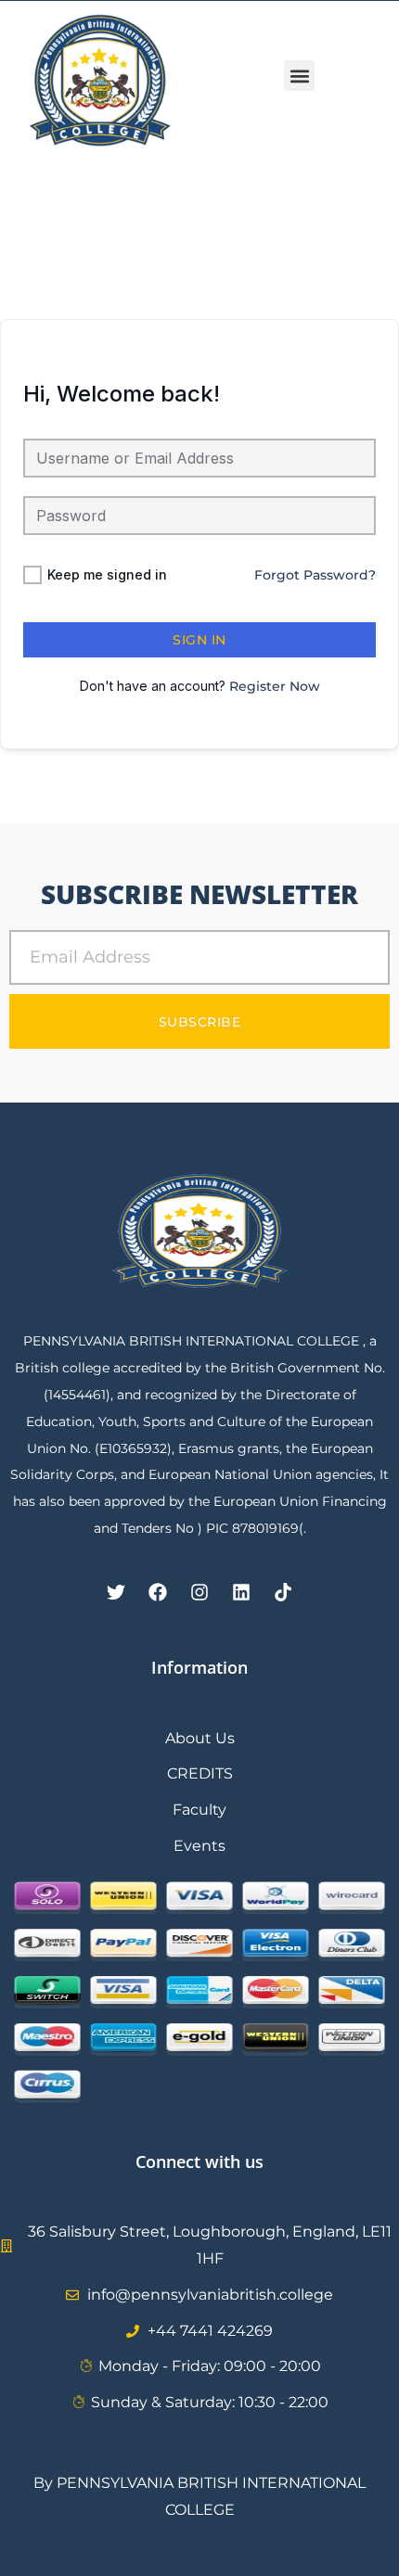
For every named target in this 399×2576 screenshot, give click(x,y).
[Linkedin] (241, 1592)
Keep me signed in (107, 574)
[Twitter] (116, 1592)
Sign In (199, 640)
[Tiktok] (283, 1592)
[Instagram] (199, 1592)
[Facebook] (158, 1592)
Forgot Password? (315, 575)
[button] (299, 76)
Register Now (275, 686)
